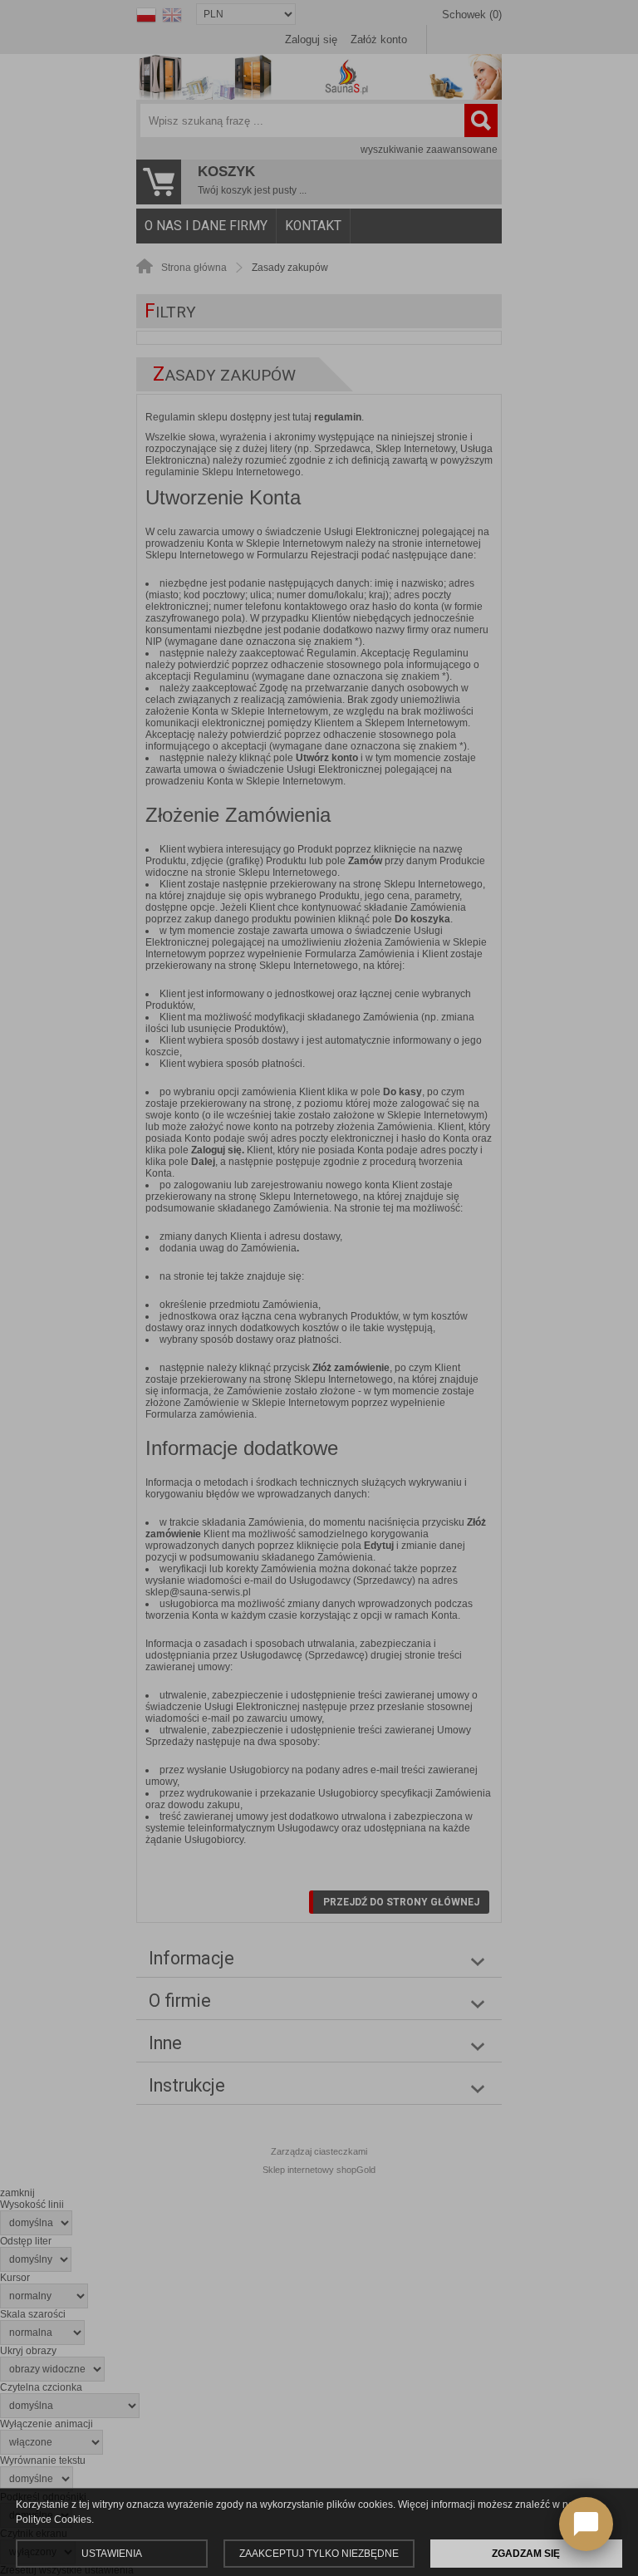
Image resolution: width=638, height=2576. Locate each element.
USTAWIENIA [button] (112, 2554)
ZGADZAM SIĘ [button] (526, 2554)
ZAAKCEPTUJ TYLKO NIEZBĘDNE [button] (319, 2554)
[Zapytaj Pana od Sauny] (586, 2524)
